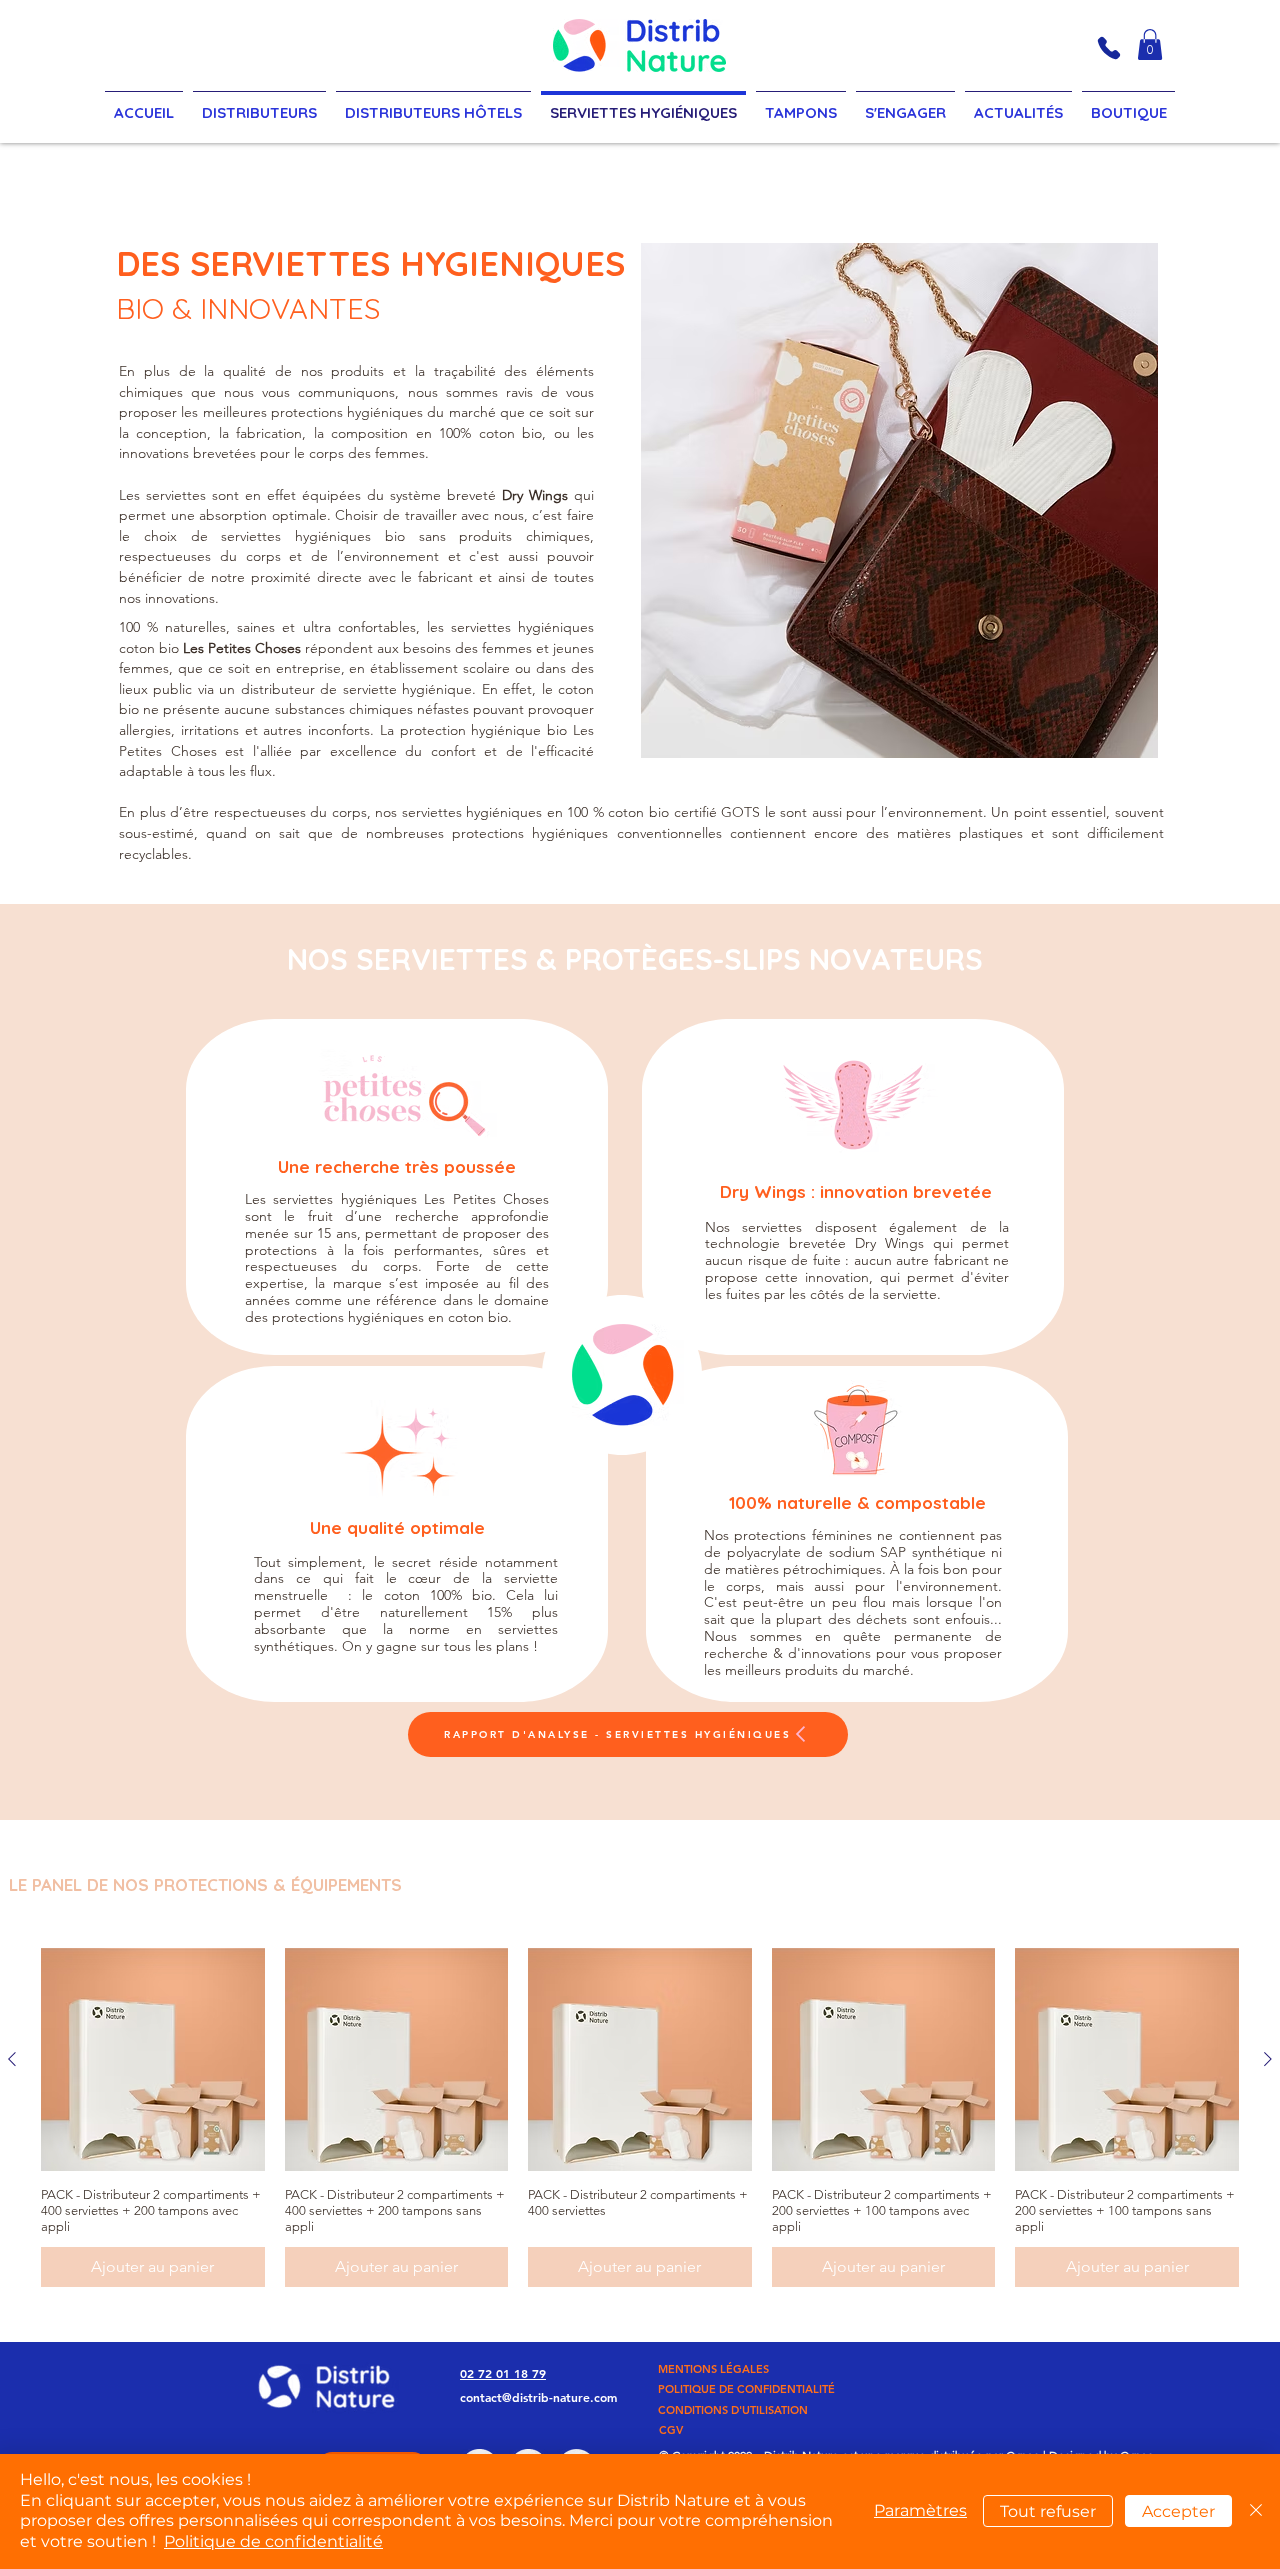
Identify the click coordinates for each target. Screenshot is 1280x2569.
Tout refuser (1048, 2511)
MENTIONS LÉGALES (713, 2369)
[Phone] (1109, 48)
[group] (640, 2118)
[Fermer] (1256, 2511)
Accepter (1178, 2511)
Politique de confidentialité (273, 2541)
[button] (1150, 44)
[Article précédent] (12, 2059)
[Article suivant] (1268, 2059)
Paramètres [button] (920, 2510)
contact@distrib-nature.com (538, 2397)
